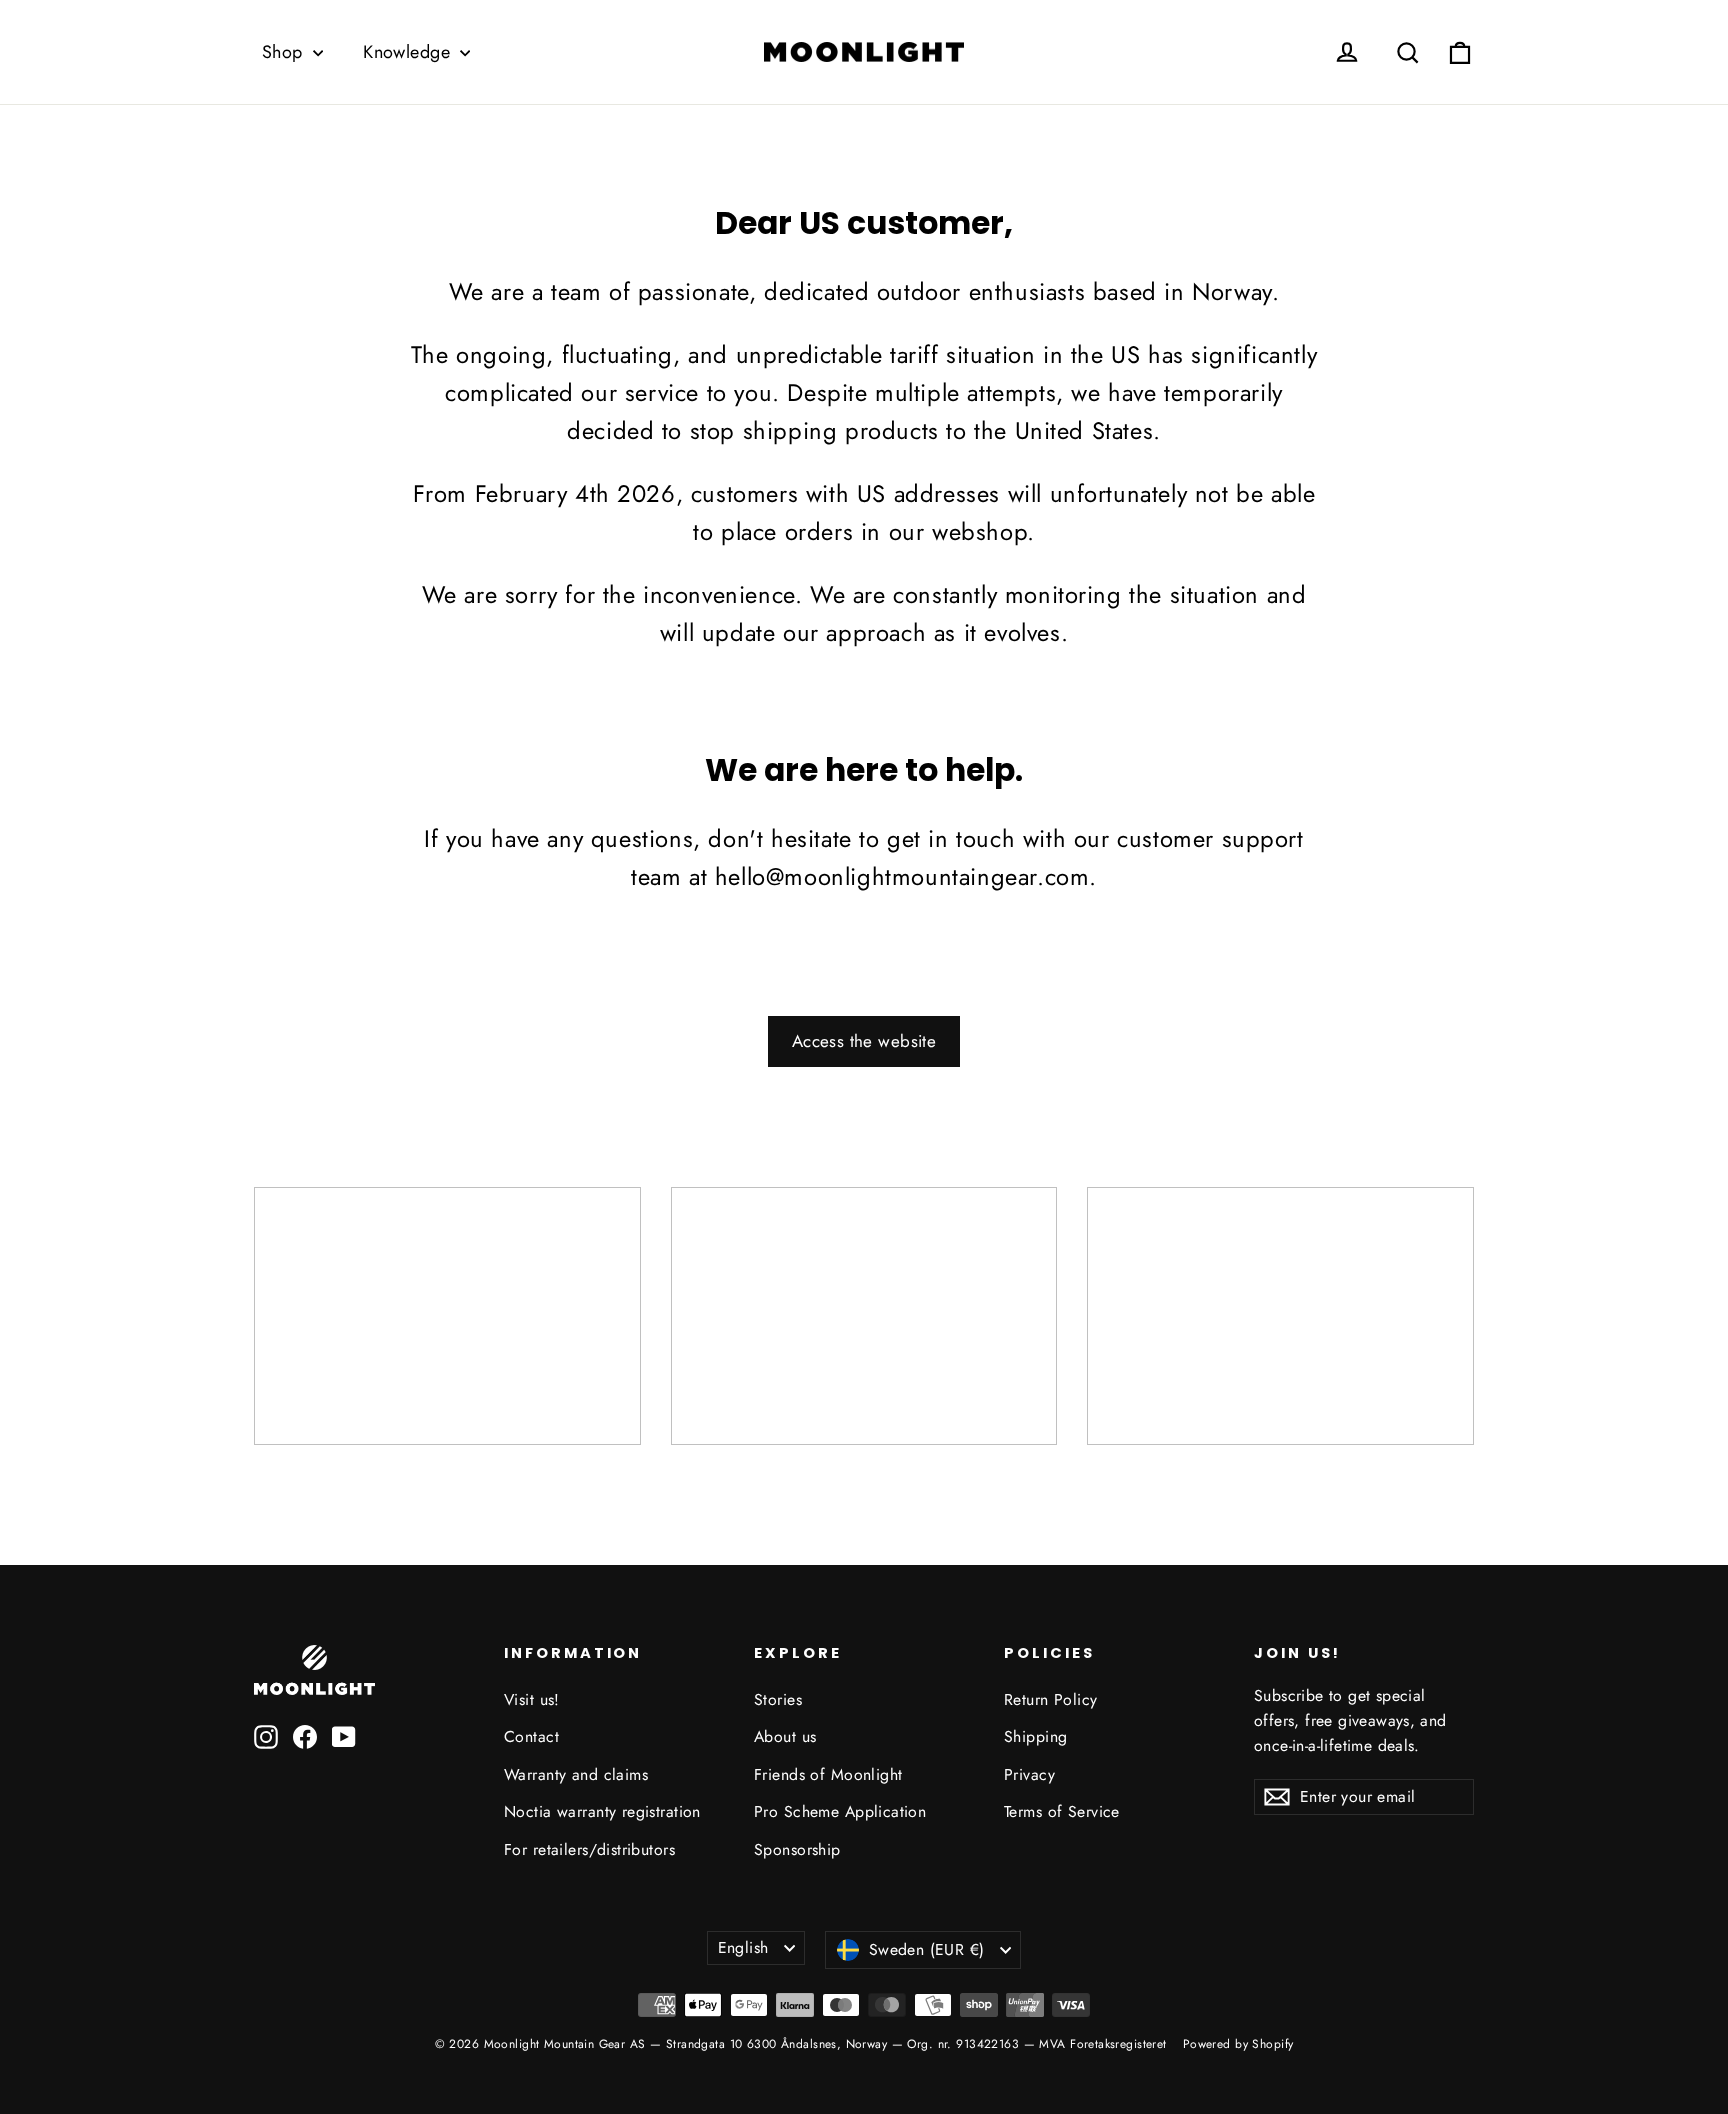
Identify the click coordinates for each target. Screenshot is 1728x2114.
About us (785, 1736)
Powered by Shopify (1238, 2044)
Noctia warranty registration (602, 1811)
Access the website (864, 1041)
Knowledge (409, 52)
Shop (285, 52)
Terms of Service (1062, 1811)
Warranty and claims (576, 1774)
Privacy (1029, 1774)
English (743, 1947)
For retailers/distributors (589, 1849)
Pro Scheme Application (840, 1811)
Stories (778, 1699)
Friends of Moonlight (828, 1774)
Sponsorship (797, 1849)
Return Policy (1051, 1699)
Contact (531, 1736)
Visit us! (532, 1699)
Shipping (1035, 1736)
